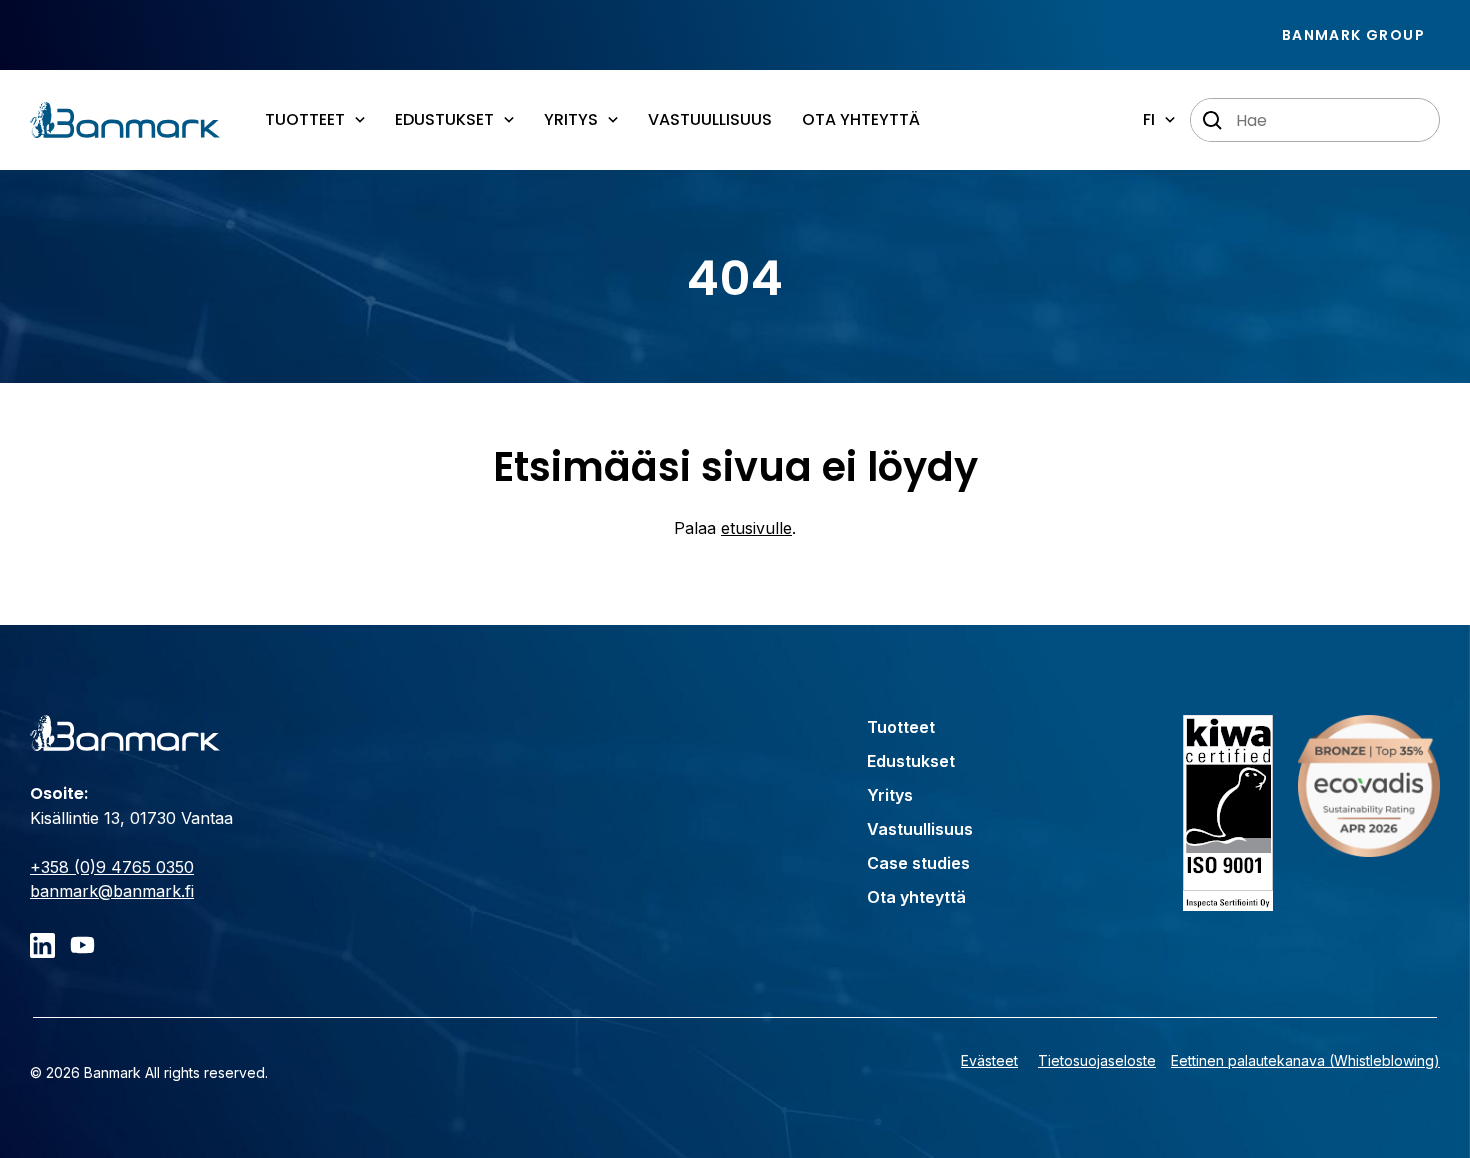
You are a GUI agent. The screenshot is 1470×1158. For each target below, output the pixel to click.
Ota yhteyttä (861, 119)
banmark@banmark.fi (112, 891)
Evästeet (989, 1060)
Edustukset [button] (444, 119)
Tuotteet (901, 727)
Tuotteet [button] (305, 119)
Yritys (890, 795)
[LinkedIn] (42, 945)
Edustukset (911, 761)
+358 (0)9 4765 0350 (112, 867)
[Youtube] (82, 945)
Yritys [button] (571, 119)
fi (1149, 119)
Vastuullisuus (710, 119)
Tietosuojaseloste (1097, 1060)
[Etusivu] (125, 120)
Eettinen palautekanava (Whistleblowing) (1305, 1060)
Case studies (918, 863)
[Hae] (1213, 121)
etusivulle (756, 528)
